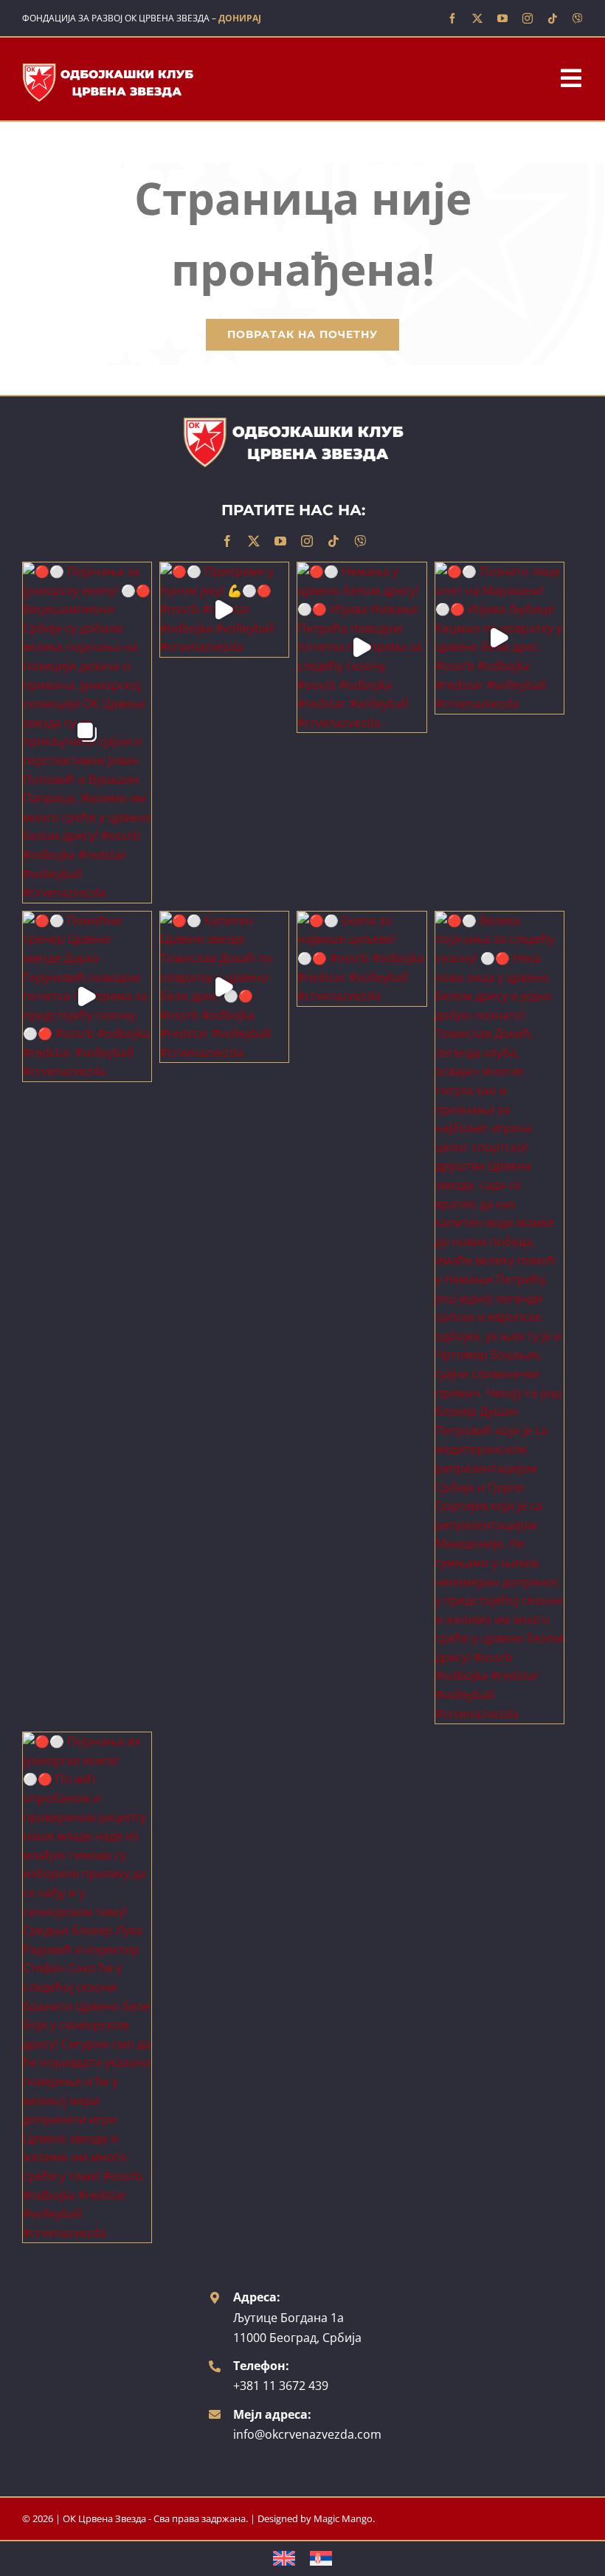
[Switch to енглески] (284, 2559)
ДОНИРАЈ (240, 18)
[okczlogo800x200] (108, 67)
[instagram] (528, 18)
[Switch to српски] (321, 2559)
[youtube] (502, 18)
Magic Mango (343, 2518)
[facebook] (452, 18)
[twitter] (477, 18)
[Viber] (578, 18)
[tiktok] (553, 18)
